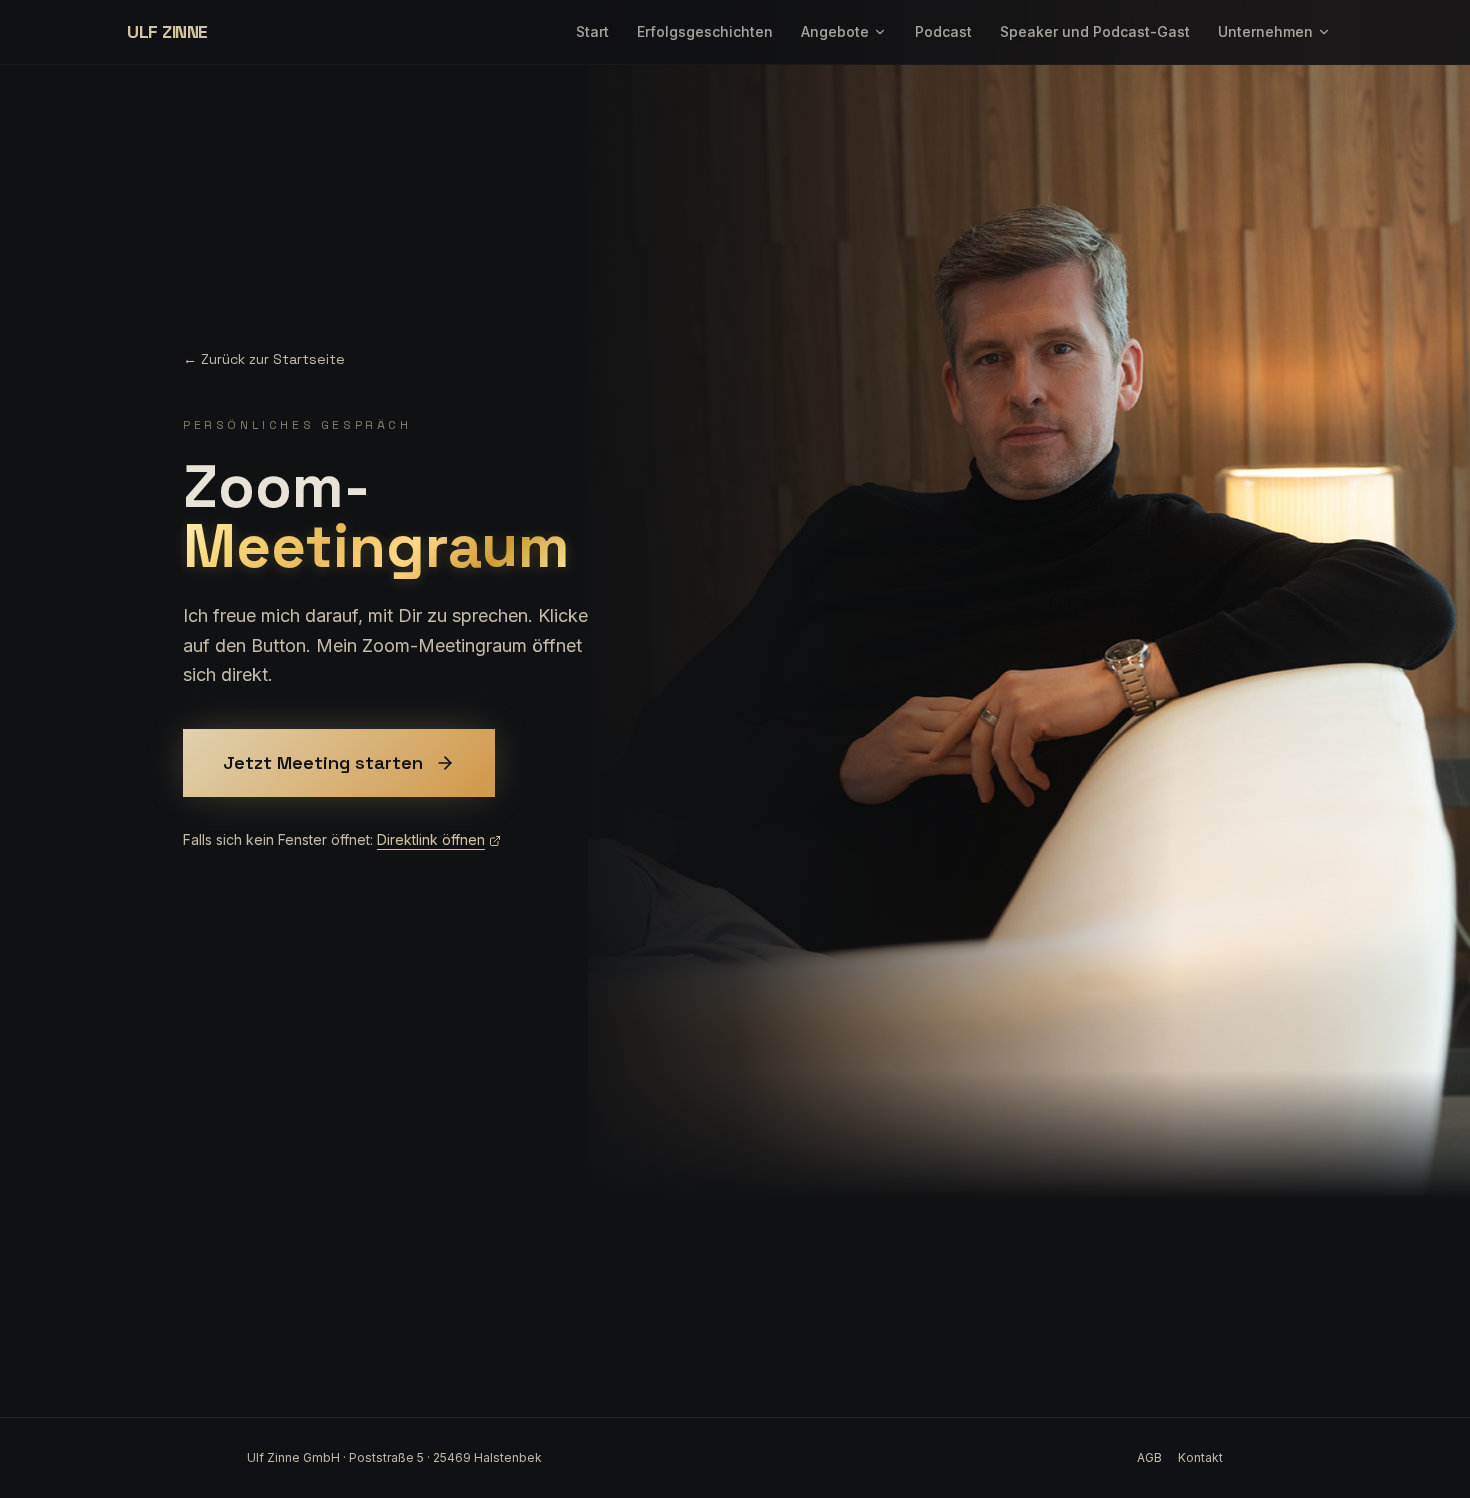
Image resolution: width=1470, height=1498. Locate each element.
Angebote (835, 31)
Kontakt (1200, 1457)
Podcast (943, 31)
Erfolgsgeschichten (705, 31)
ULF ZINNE (167, 31)
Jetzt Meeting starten (323, 762)
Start (592, 31)
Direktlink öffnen (431, 839)
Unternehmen (1265, 31)
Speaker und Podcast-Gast (1095, 31)
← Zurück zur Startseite (264, 359)
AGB (1149, 1457)
